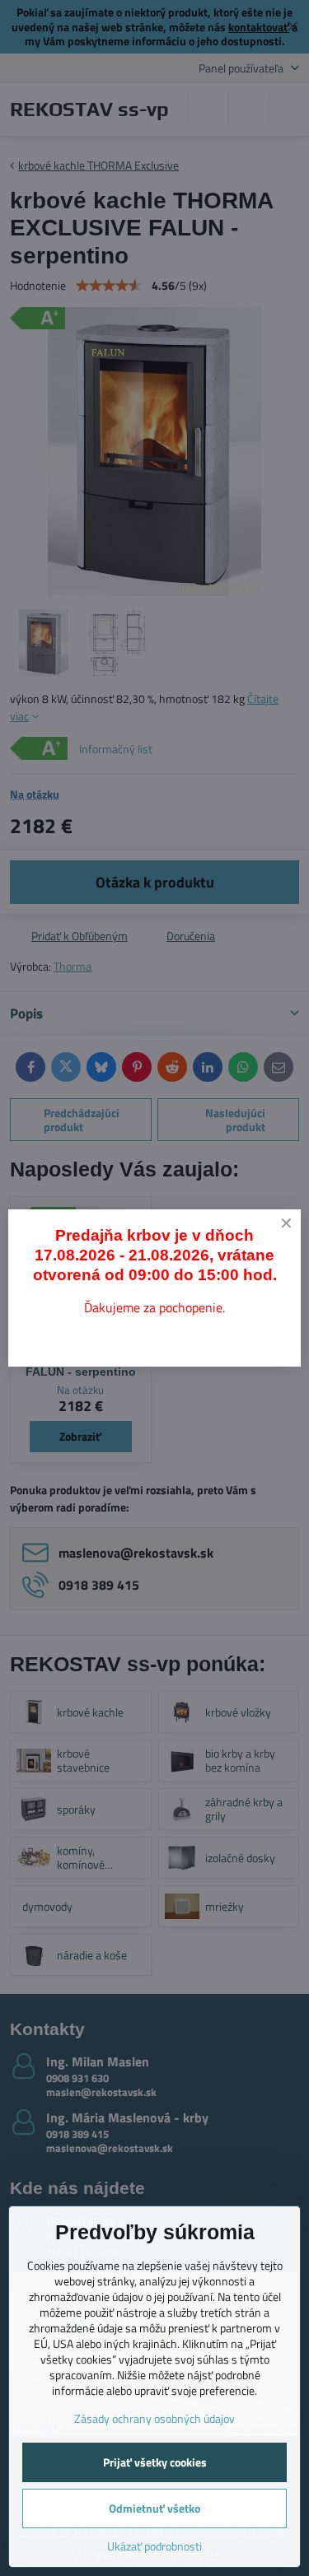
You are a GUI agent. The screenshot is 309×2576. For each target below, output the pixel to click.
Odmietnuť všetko (154, 2508)
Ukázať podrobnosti (154, 2546)
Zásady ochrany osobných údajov (154, 2418)
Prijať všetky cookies (155, 2462)
